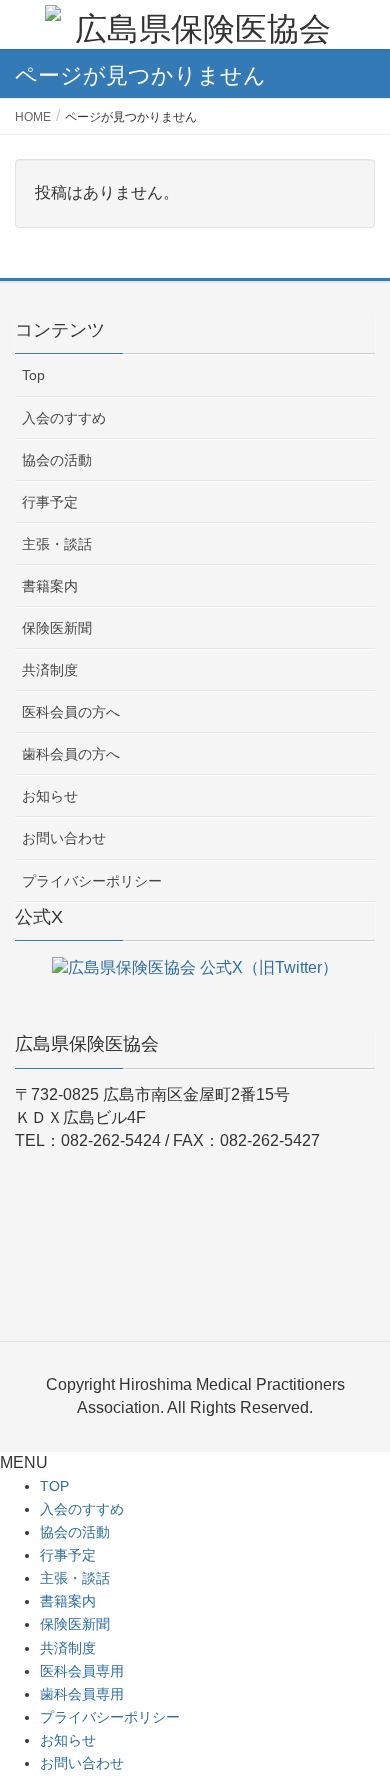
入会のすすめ (64, 418)
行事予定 (50, 502)
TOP (54, 1486)
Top (33, 375)
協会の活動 (57, 460)
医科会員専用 (82, 1671)
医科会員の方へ (71, 712)
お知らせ (50, 796)
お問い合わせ (64, 838)
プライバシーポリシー (92, 881)
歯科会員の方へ (71, 754)
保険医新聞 (57, 628)
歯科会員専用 (82, 1694)
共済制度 (50, 670)
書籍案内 (50, 586)
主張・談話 (57, 544)
